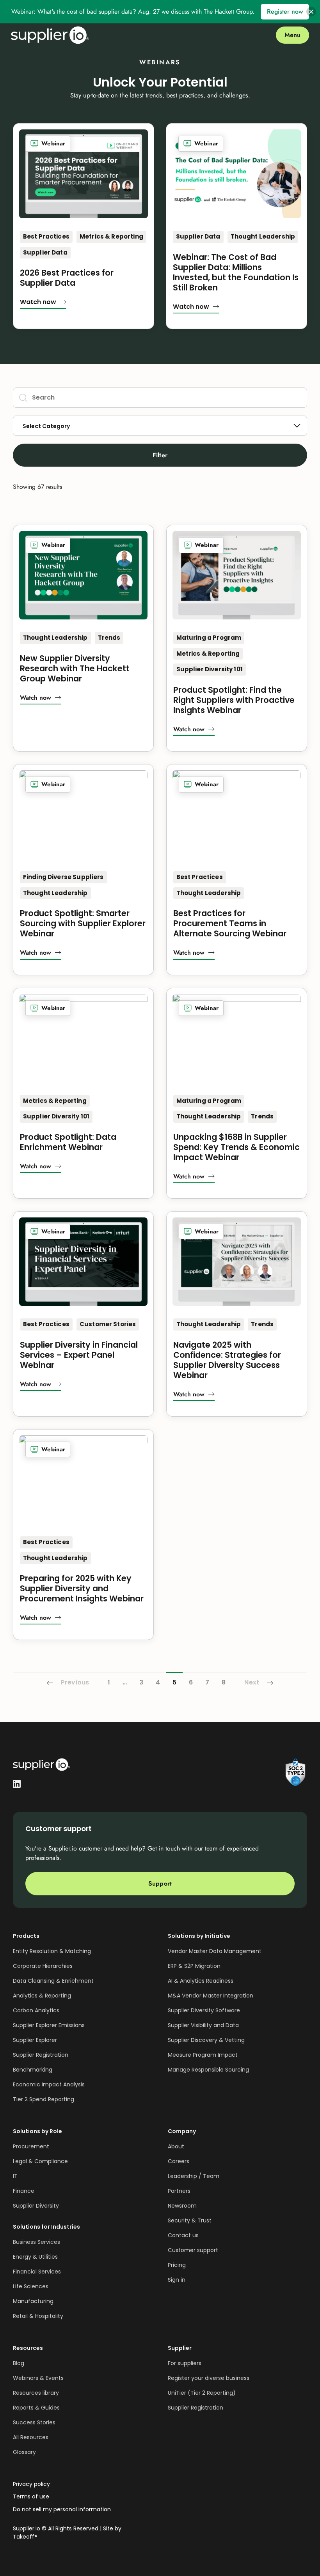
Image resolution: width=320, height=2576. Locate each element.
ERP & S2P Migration (194, 1966)
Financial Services (37, 2272)
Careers (179, 2161)
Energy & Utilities (35, 2257)
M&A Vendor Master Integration (211, 1996)
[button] (43, 303)
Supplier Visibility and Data (203, 2025)
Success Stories (34, 2422)
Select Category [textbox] (46, 426)
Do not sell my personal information (62, 2510)
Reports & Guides (36, 2408)
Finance (24, 2191)
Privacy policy (31, 2484)
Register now (285, 11)
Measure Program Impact (203, 2055)
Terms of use (31, 2497)
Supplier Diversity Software (204, 2010)
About (176, 2146)
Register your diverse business (209, 2378)
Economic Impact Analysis (49, 2084)
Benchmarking (33, 2070)
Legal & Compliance (40, 2161)
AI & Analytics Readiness (201, 1981)
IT (15, 2176)
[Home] (50, 35)
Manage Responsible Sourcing (208, 2070)
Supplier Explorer (35, 2040)
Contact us (183, 2235)
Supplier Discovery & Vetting (206, 2040)
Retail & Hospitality (38, 2316)
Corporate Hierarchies (43, 1966)
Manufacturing (33, 2301)
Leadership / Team (194, 2176)
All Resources (31, 2437)
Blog (19, 2363)
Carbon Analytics (36, 2010)
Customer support (193, 2250)
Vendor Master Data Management (215, 1951)
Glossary (24, 2452)
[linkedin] (17, 1783)
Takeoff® (25, 2537)
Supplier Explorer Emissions (49, 2025)
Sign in (177, 2280)
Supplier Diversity (36, 2206)
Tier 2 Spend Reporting (44, 2099)
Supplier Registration (41, 2055)
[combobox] (160, 426)
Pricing (177, 2265)
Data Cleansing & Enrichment (53, 1981)
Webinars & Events (38, 2378)
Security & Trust (190, 2220)
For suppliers (185, 2363)
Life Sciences (31, 2286)
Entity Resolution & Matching (52, 1951)
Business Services (36, 2242)
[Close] (311, 12)
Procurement (31, 2146)
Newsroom (182, 2206)
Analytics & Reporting (42, 1996)
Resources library (36, 2393)
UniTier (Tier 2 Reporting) (202, 2393)
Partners (179, 2191)
